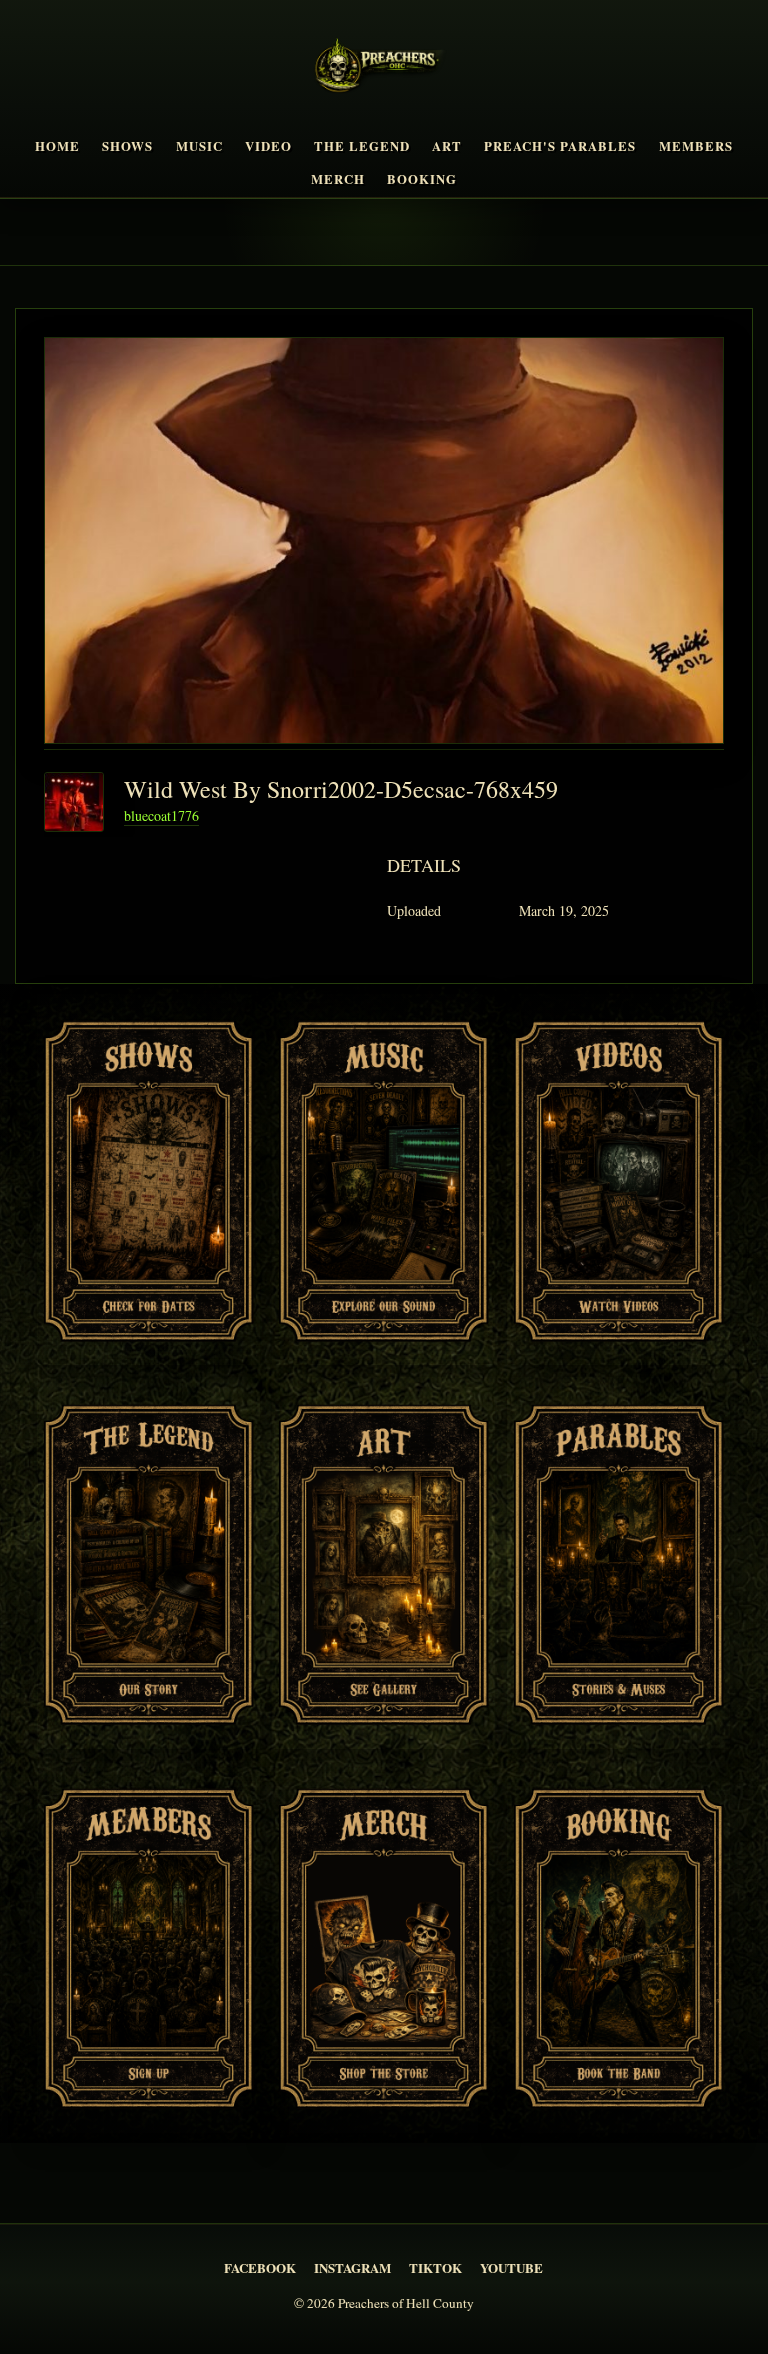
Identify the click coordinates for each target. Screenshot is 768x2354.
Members (696, 146)
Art (447, 146)
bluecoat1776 (161, 815)
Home (57, 146)
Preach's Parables (560, 146)
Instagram (352, 2267)
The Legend (362, 146)
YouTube (511, 2267)
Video (268, 146)
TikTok (435, 2267)
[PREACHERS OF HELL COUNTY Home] (383, 69)
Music (199, 146)
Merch (338, 179)
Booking (422, 179)
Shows (127, 146)
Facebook (260, 2267)
